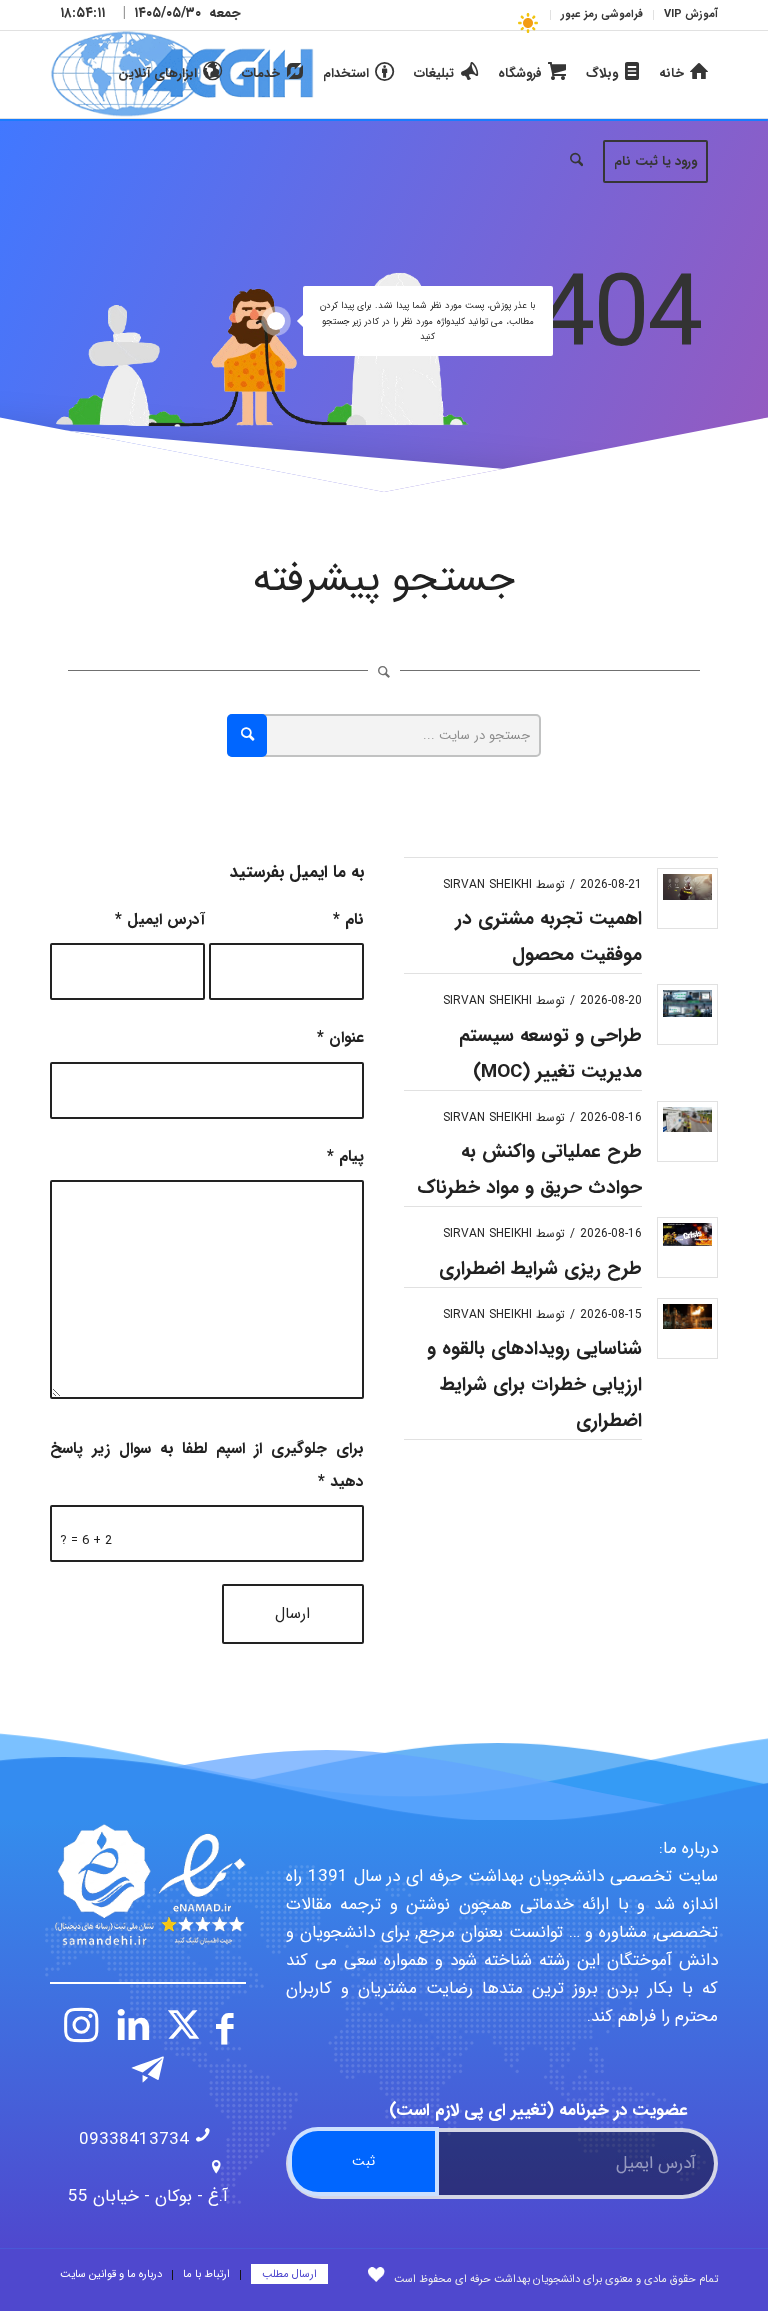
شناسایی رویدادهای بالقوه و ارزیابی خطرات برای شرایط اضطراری (534, 1385)
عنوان (340, 1038)
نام (348, 920)
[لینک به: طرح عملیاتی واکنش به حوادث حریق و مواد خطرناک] (687, 1119)
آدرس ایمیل (160, 920)
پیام (345, 1157)
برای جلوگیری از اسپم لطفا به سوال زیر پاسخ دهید (207, 1465)
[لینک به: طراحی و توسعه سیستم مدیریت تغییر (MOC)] (687, 1003)
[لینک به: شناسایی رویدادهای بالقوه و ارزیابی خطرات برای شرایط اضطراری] (687, 1316)
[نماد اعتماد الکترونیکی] (148, 1885)
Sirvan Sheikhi (487, 884)
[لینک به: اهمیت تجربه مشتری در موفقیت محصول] (687, 887)
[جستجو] (576, 162)
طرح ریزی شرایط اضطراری (540, 1269)
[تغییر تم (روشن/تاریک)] (527, 22)
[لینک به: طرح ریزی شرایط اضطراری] (687, 1234)
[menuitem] (685, 15)
